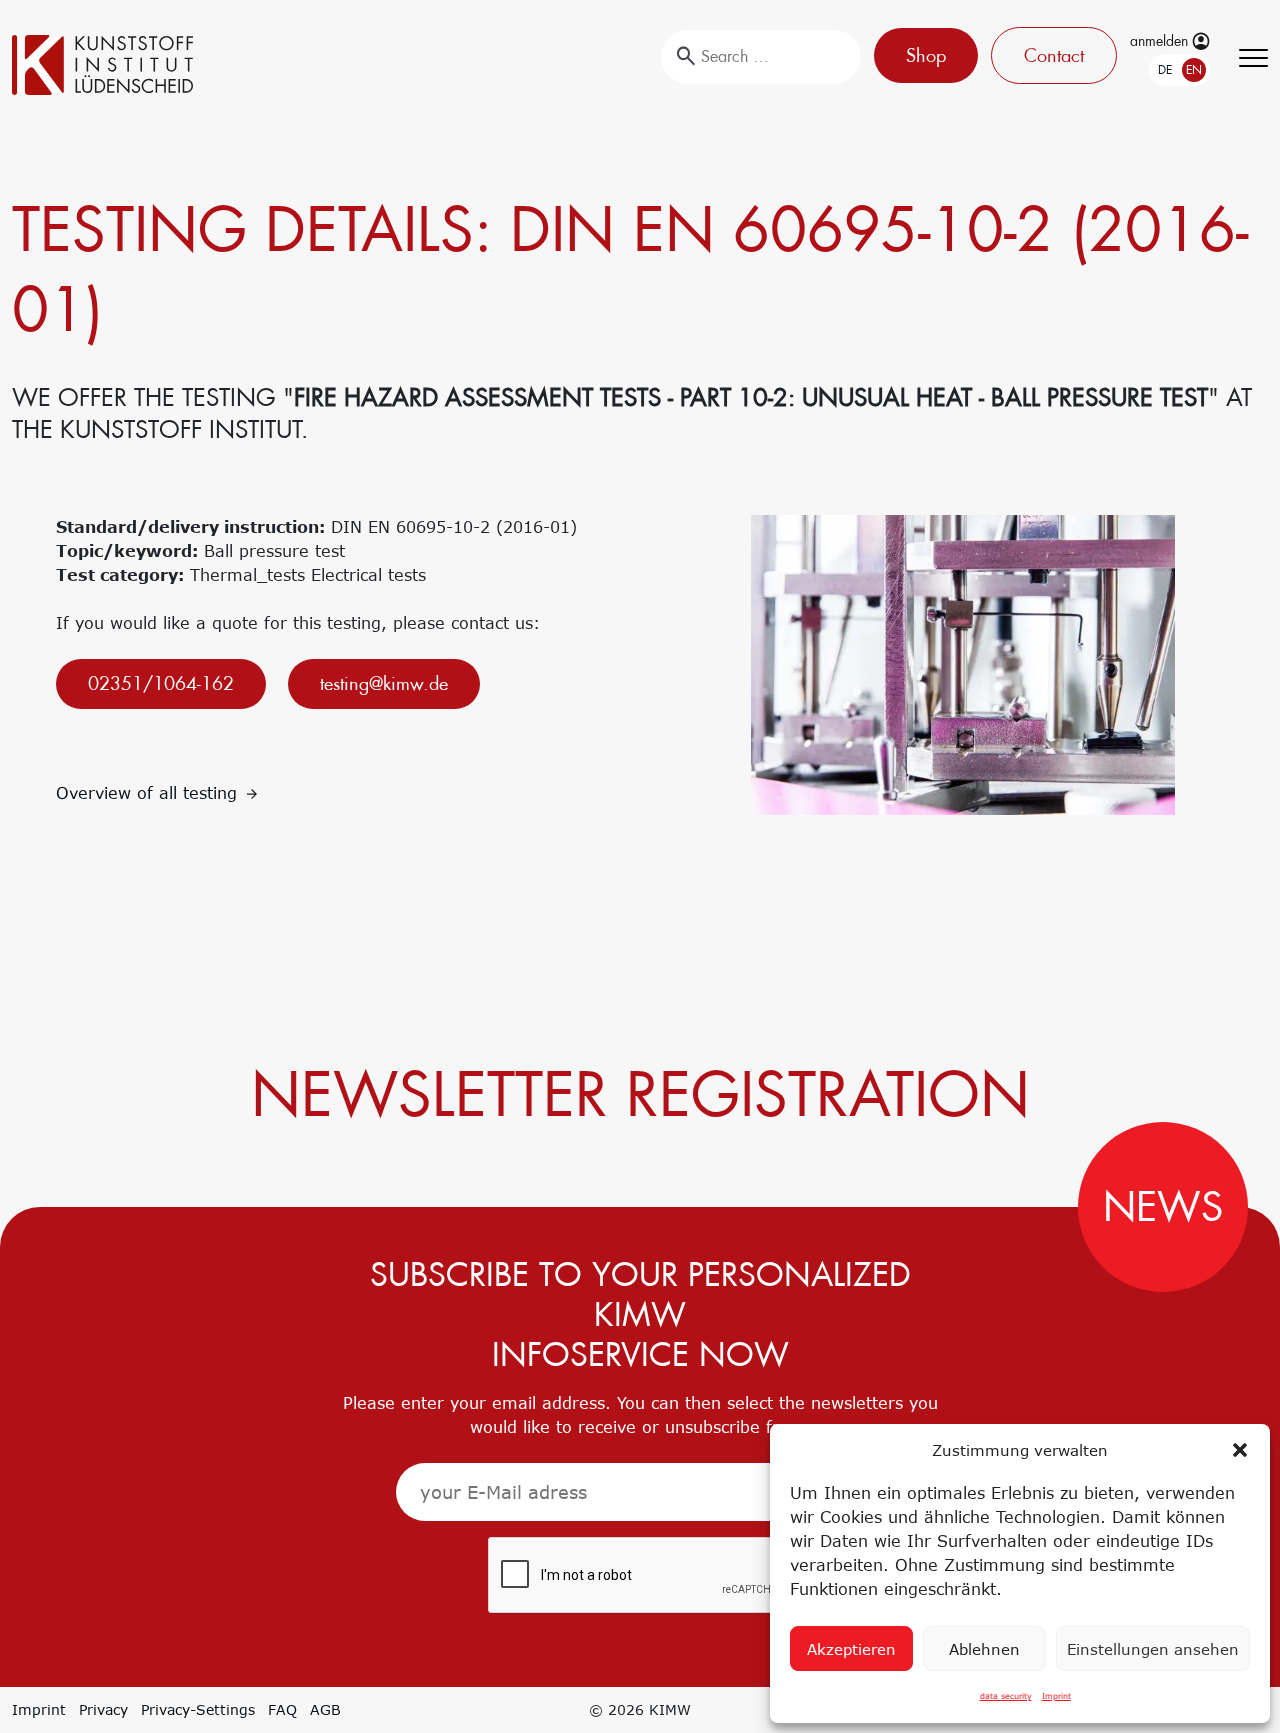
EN (1194, 70)
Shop (926, 55)
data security (1006, 1696)
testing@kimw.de (384, 683)
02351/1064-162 (161, 683)
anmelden (1161, 41)
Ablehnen (984, 1649)
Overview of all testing (149, 793)
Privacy (103, 1709)
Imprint (1056, 1696)
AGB (325, 1709)
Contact (1054, 55)
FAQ (282, 1709)
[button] (1240, 1450)
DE (1165, 70)
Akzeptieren (851, 1649)
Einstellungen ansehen (1153, 1649)
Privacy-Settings (198, 1709)
